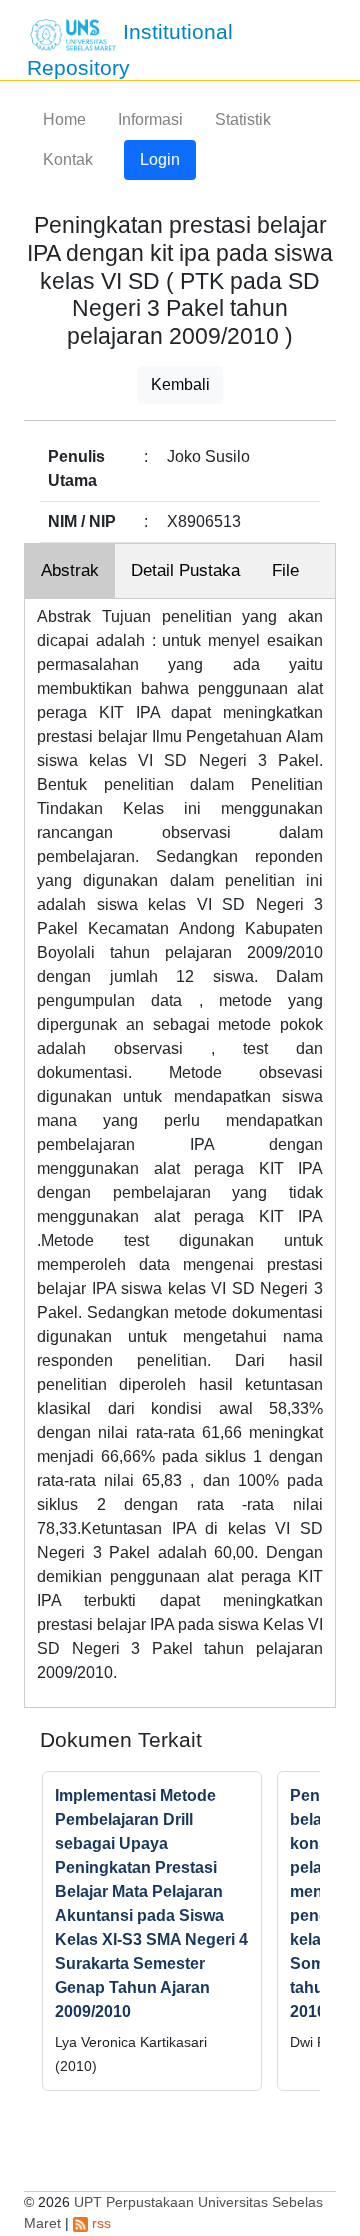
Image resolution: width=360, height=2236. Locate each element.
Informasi (150, 119)
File (285, 570)
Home (64, 119)
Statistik (243, 119)
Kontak (68, 159)
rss (99, 2223)
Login (160, 159)
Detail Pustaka (185, 570)
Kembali (180, 384)
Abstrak (70, 570)
